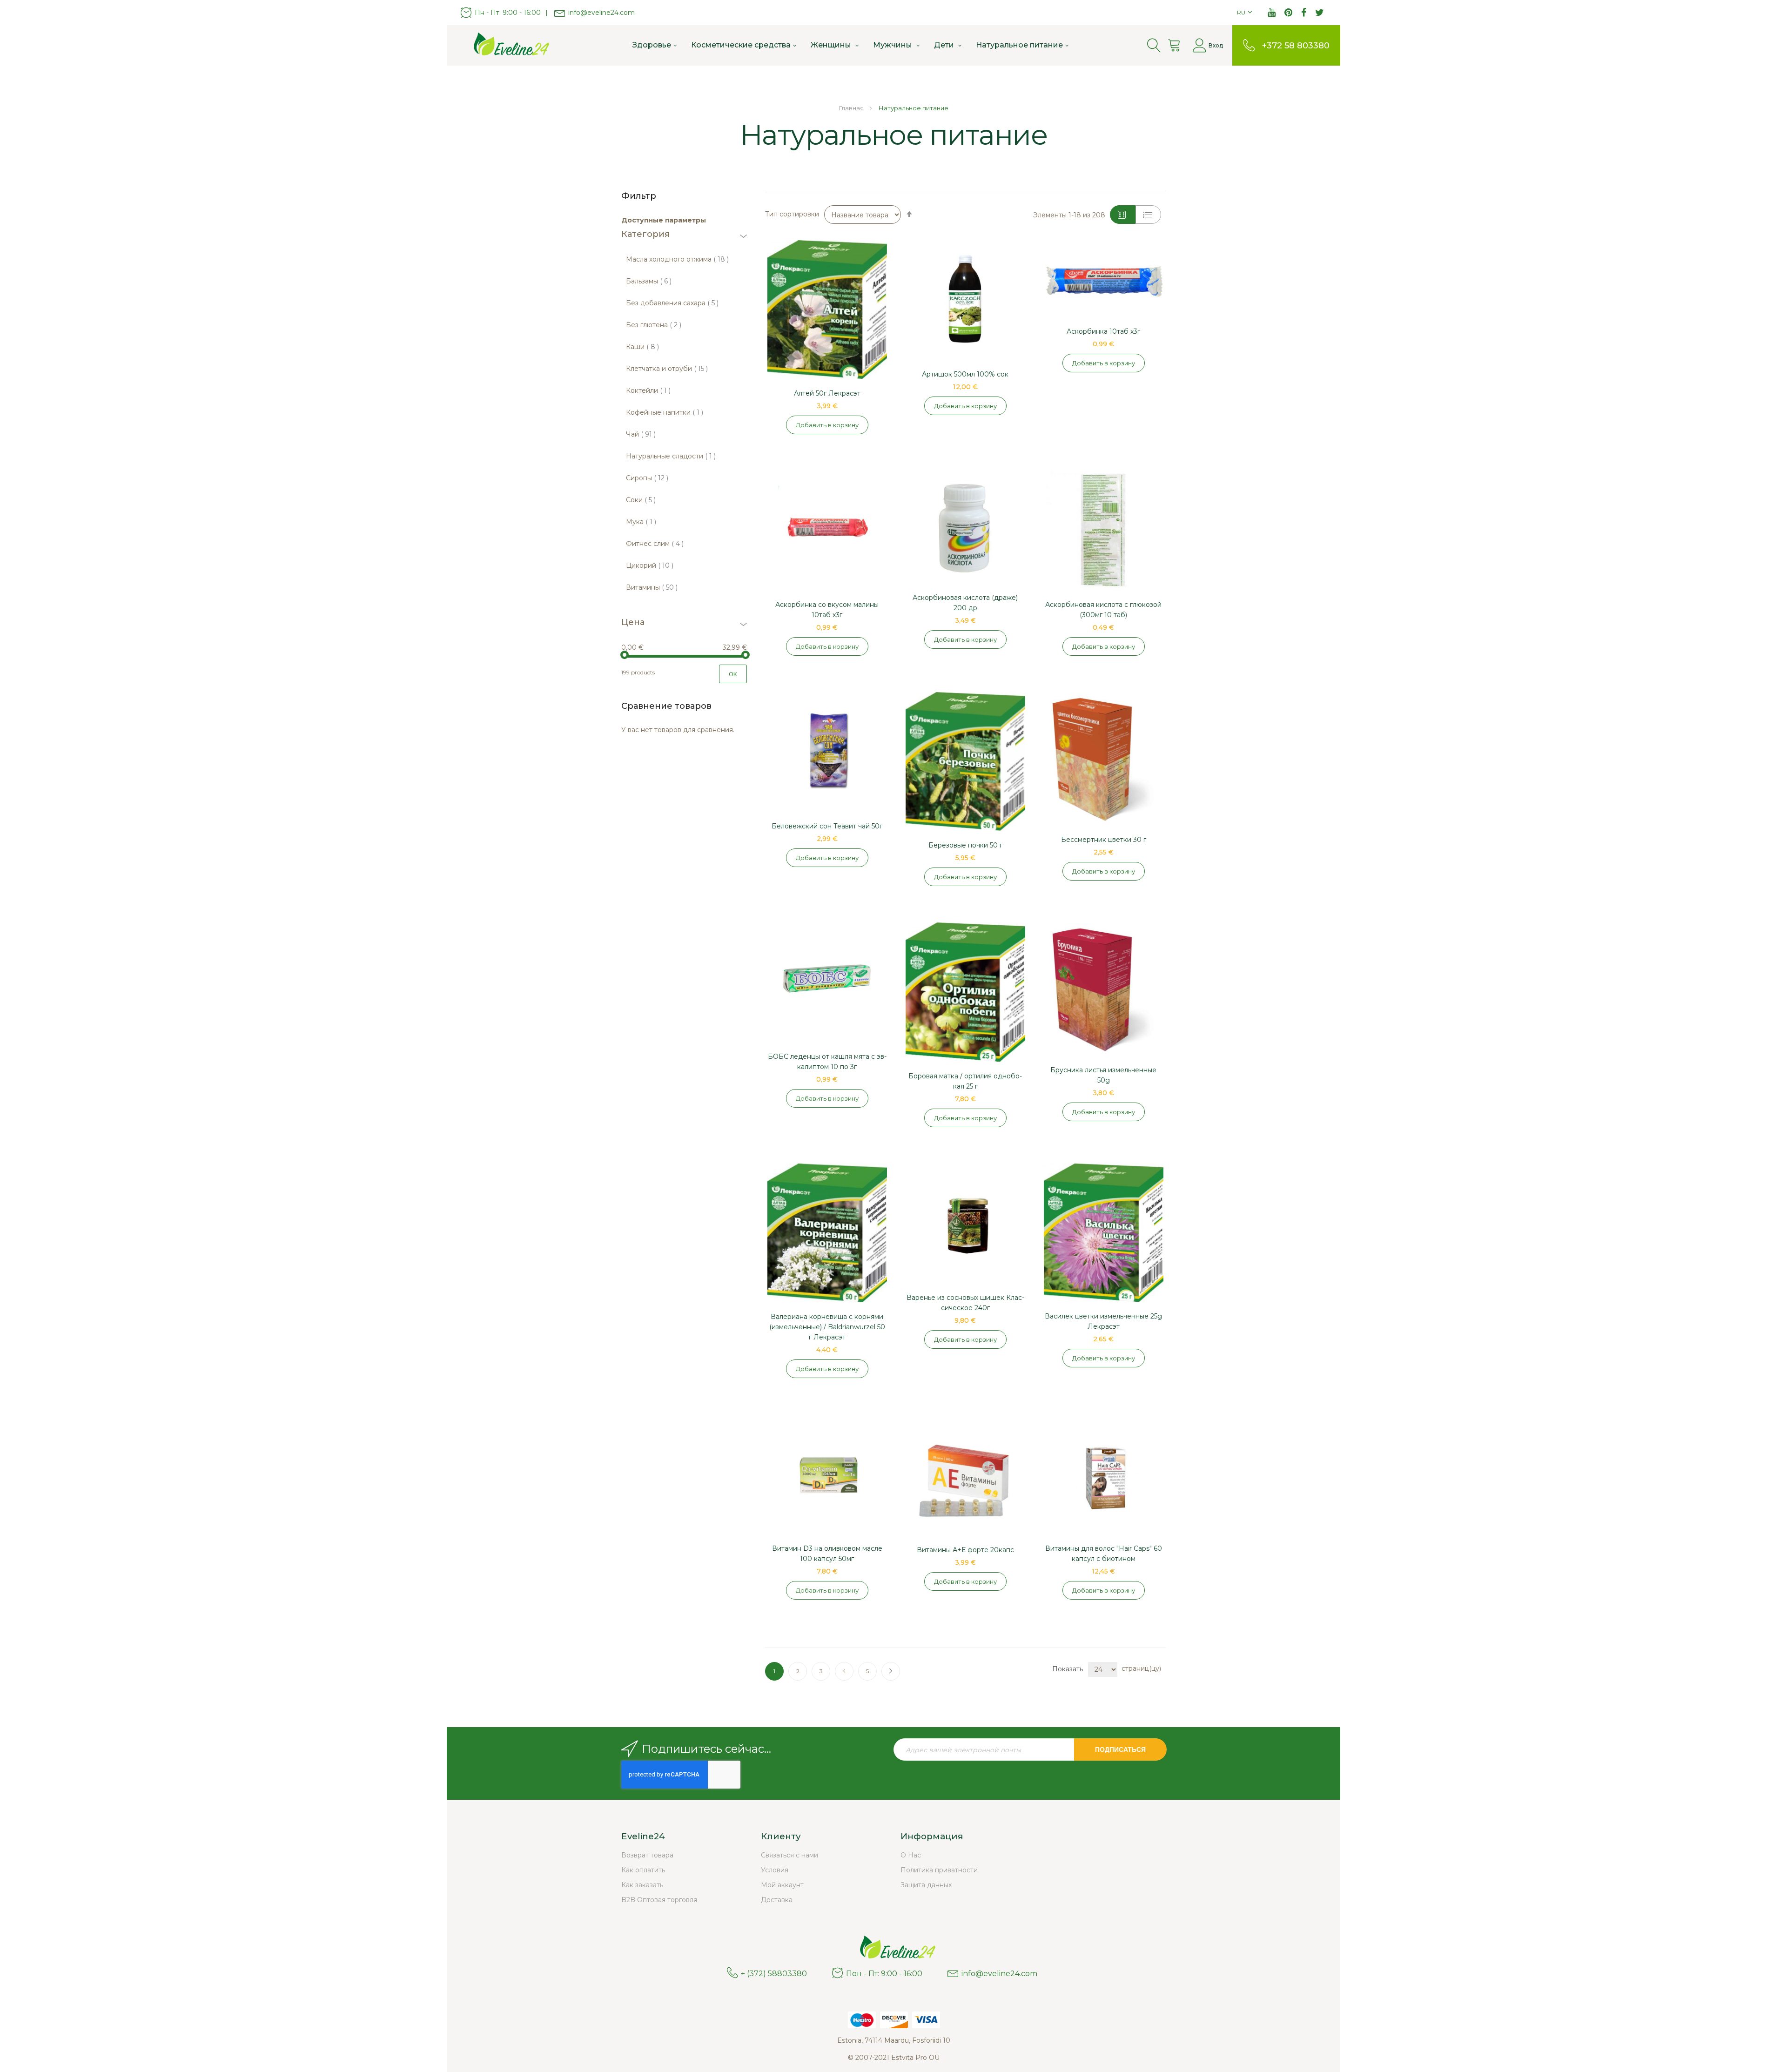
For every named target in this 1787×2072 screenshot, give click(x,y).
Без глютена (654, 325)
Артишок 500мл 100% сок (965, 374)
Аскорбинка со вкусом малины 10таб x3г (827, 610)
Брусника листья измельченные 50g (1103, 1075)
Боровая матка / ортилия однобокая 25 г (965, 1081)
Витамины (652, 587)
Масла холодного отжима (677, 259)
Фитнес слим (655, 544)
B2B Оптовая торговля (659, 1900)
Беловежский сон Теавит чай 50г (827, 826)
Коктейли (648, 390)
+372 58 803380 (1296, 46)
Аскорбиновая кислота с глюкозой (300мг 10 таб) (1103, 610)
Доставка (777, 1900)
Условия (775, 1870)
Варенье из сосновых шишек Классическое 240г (965, 1303)
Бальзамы (649, 281)
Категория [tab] (645, 235)
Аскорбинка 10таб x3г (1103, 331)
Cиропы (647, 478)
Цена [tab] (633, 623)
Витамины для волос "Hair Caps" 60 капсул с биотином (1104, 1554)
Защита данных (926, 1885)
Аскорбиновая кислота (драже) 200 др (965, 603)
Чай (641, 434)
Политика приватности (939, 1870)
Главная (852, 108)
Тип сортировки (792, 214)
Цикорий (650, 565)
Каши (642, 347)
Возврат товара (647, 1855)
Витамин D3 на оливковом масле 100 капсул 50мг (827, 1554)
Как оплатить (643, 1870)
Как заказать (642, 1885)
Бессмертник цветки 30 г (1104, 840)
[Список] (1148, 215)
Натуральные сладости (671, 456)
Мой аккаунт (782, 1885)
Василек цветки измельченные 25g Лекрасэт (1103, 1321)
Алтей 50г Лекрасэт (827, 393)
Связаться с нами (789, 1855)
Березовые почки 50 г (965, 845)
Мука (641, 522)
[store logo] (507, 45)
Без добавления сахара (672, 303)
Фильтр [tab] (639, 196)
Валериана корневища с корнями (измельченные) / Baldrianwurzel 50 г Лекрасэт (827, 1327)
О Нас (911, 1855)
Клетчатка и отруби (667, 369)
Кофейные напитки (665, 412)
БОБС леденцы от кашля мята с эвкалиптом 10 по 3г (827, 1062)
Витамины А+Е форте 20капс (965, 1550)
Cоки (641, 500)
